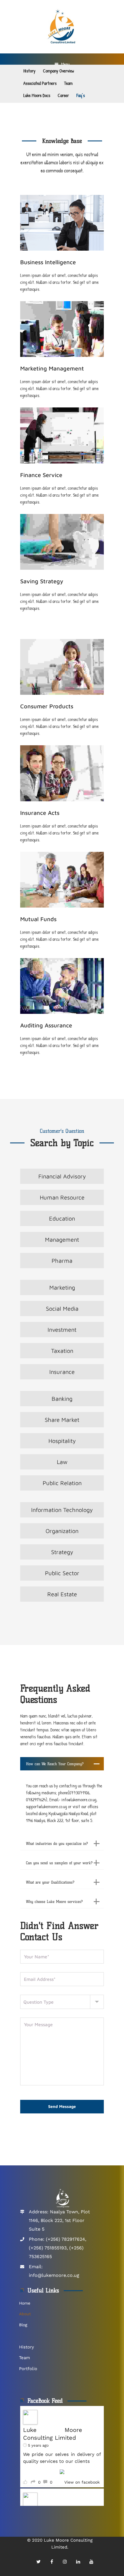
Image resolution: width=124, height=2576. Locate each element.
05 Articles (36, 469)
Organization (62, 1531)
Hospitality (62, 1441)
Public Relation (62, 1483)
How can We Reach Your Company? (55, 1764)
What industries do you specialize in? (57, 1843)
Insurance (62, 1372)
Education (62, 1218)
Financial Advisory (62, 1176)
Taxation (62, 1351)
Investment (62, 1330)
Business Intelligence (48, 262)
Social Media (62, 1309)
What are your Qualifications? (50, 1882)
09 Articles (37, 913)
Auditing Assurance (46, 1025)
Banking (62, 1399)
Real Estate (62, 1594)
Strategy (62, 1552)
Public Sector (62, 1573)
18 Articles (36, 575)
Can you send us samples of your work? (59, 1863)
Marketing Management (52, 368)
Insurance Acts (40, 813)
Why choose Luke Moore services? (54, 1901)
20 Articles (37, 700)
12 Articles (36, 362)
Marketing (62, 1287)
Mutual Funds (38, 919)
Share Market (62, 1420)
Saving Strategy (42, 581)
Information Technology (62, 1510)
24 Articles (37, 256)
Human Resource (62, 1197)
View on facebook (82, 2482)
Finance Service (41, 475)
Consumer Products (47, 706)
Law (62, 1462)
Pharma (62, 1261)
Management (62, 1239)
